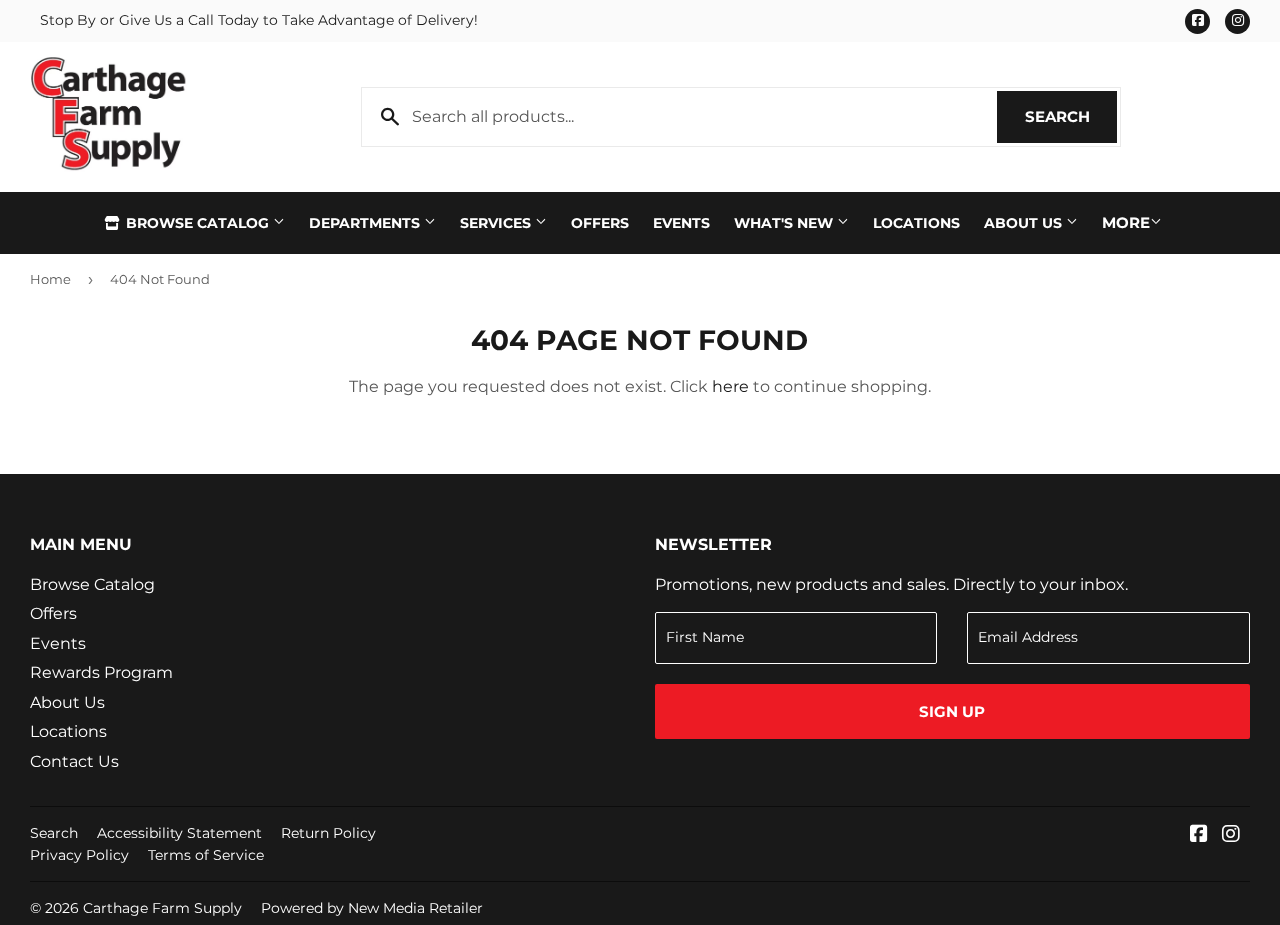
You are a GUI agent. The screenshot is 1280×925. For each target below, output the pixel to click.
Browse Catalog (197, 223)
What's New (785, 223)
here (730, 386)
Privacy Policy (79, 855)
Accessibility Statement (179, 833)
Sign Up (952, 711)
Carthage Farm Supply (162, 908)
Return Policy (328, 833)
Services (497, 223)
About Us (1025, 223)
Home (50, 279)
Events (681, 223)
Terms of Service (206, 855)
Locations (916, 223)
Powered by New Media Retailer (372, 908)
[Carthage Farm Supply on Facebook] (1199, 835)
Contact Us (74, 761)
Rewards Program (101, 672)
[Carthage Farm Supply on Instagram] (1231, 835)
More (1126, 222)
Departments (366, 223)
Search (1071, 116)
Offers (600, 223)
